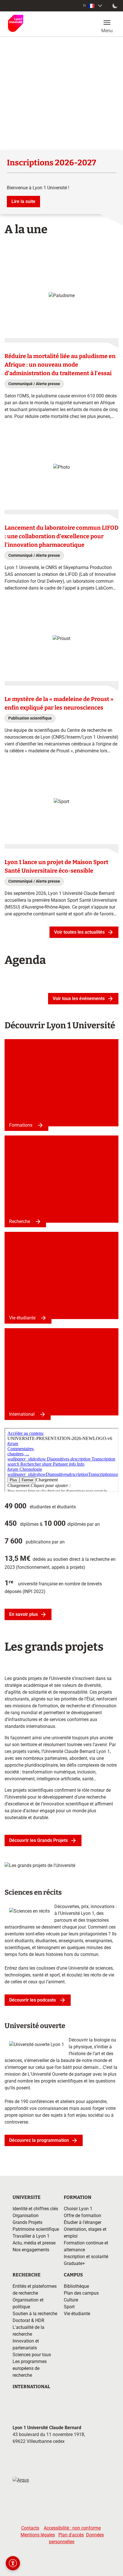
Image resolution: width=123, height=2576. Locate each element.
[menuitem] (93, 6)
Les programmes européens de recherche (30, 2368)
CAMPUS (73, 2275)
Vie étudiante (22, 1318)
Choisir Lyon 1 (78, 2209)
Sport (69, 2307)
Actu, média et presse (34, 2243)
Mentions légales (38, 2535)
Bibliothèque (76, 2286)
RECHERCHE (27, 2275)
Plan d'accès (71, 2535)
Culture (71, 2300)
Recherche (20, 1221)
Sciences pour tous (32, 2355)
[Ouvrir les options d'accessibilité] (13, 2563)
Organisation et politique (28, 2303)
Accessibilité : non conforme (72, 2528)
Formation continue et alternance (86, 2246)
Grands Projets (27, 2222)
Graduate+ (74, 2263)
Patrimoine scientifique (36, 2229)
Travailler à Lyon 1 (31, 2236)
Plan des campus (81, 2293)
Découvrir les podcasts (33, 2000)
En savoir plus (23, 1614)
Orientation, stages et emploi (85, 2233)
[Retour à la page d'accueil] (16, 23)
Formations (21, 1125)
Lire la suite (23, 201)
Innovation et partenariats (26, 2344)
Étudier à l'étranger (83, 2222)
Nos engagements (31, 2250)
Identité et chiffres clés (35, 2209)
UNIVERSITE (27, 2197)
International (22, 1414)
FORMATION (78, 2197)
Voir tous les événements (79, 998)
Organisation (26, 2216)
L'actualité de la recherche (28, 2331)
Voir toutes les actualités (79, 932)
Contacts (30, 2528)
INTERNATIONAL (31, 2387)
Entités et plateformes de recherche (35, 2290)
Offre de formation (83, 2216)
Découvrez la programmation (39, 2140)
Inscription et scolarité (86, 2257)
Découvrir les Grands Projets (38, 1840)
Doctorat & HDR (28, 2320)
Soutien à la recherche (35, 2314)
